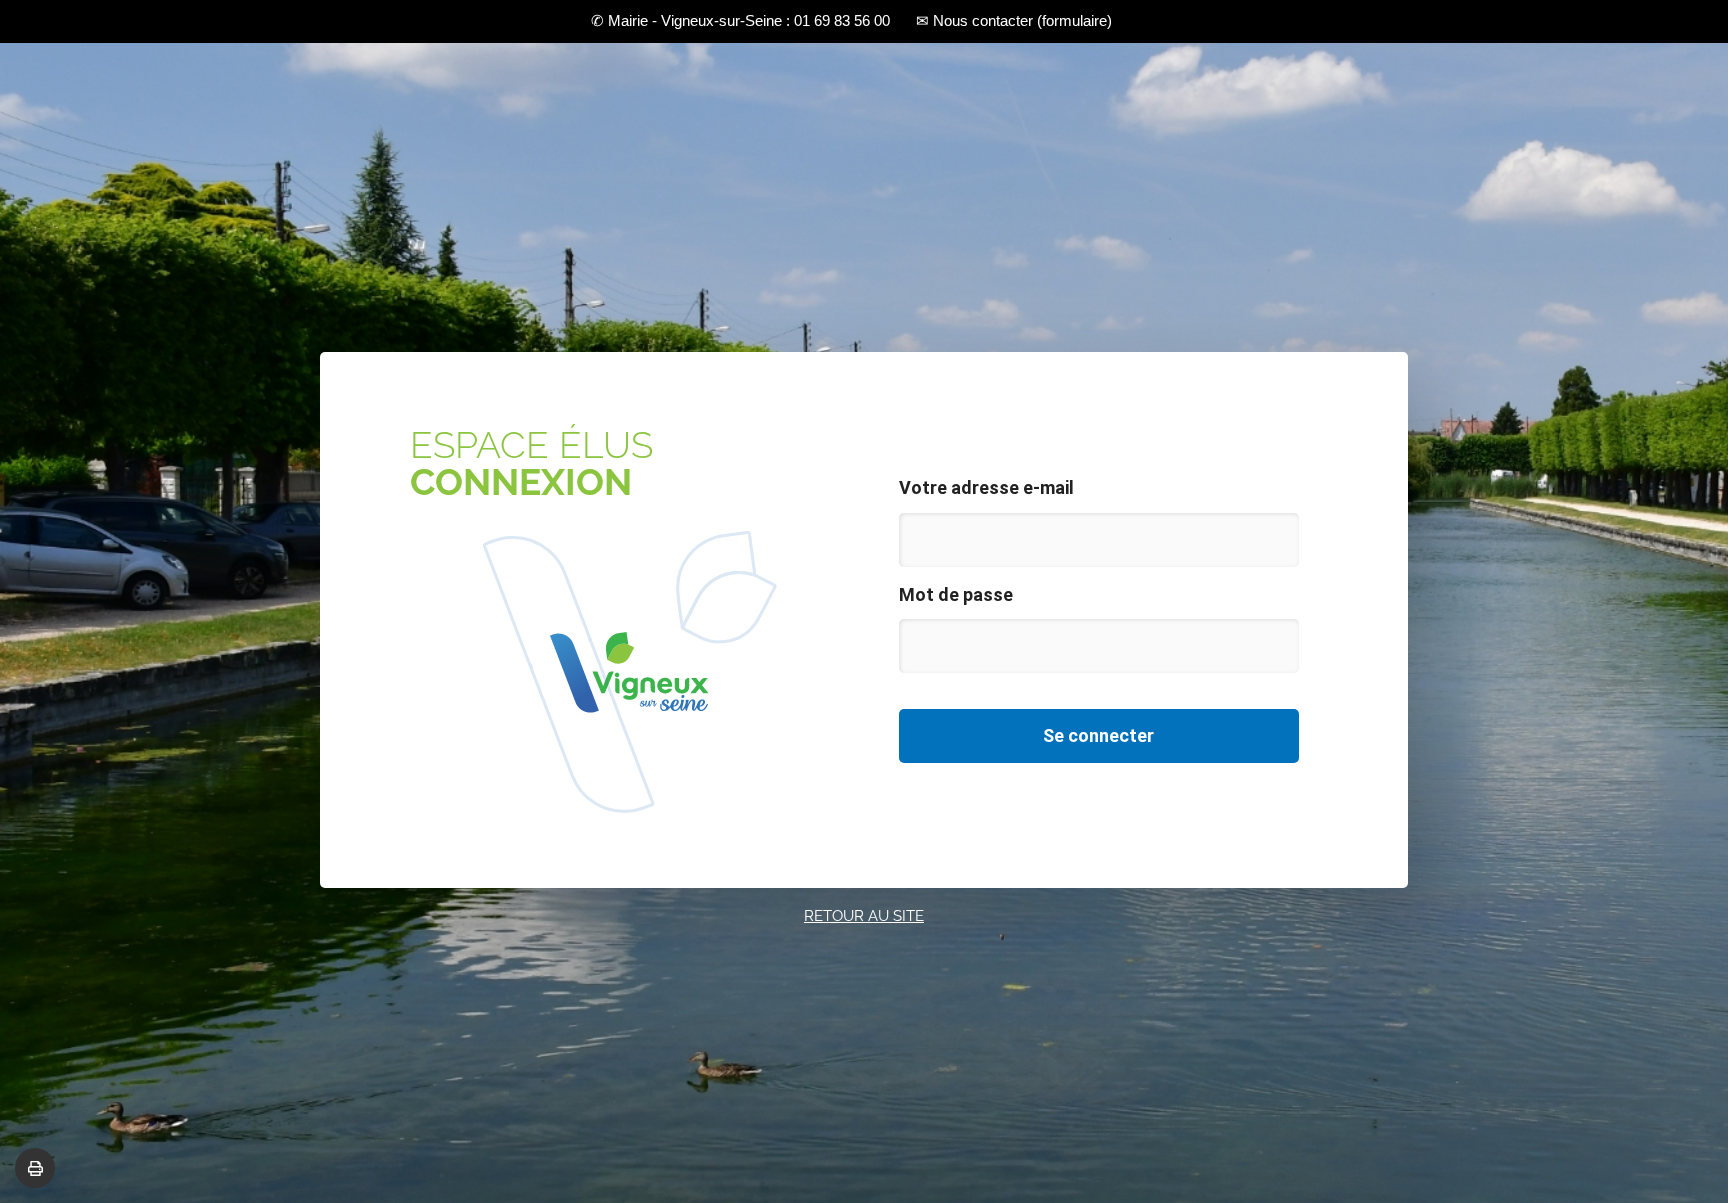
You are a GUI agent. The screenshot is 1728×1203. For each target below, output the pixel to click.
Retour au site (864, 916)
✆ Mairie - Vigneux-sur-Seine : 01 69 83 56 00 (740, 20)
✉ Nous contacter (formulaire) (1014, 20)
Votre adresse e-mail (986, 487)
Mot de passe (956, 594)
